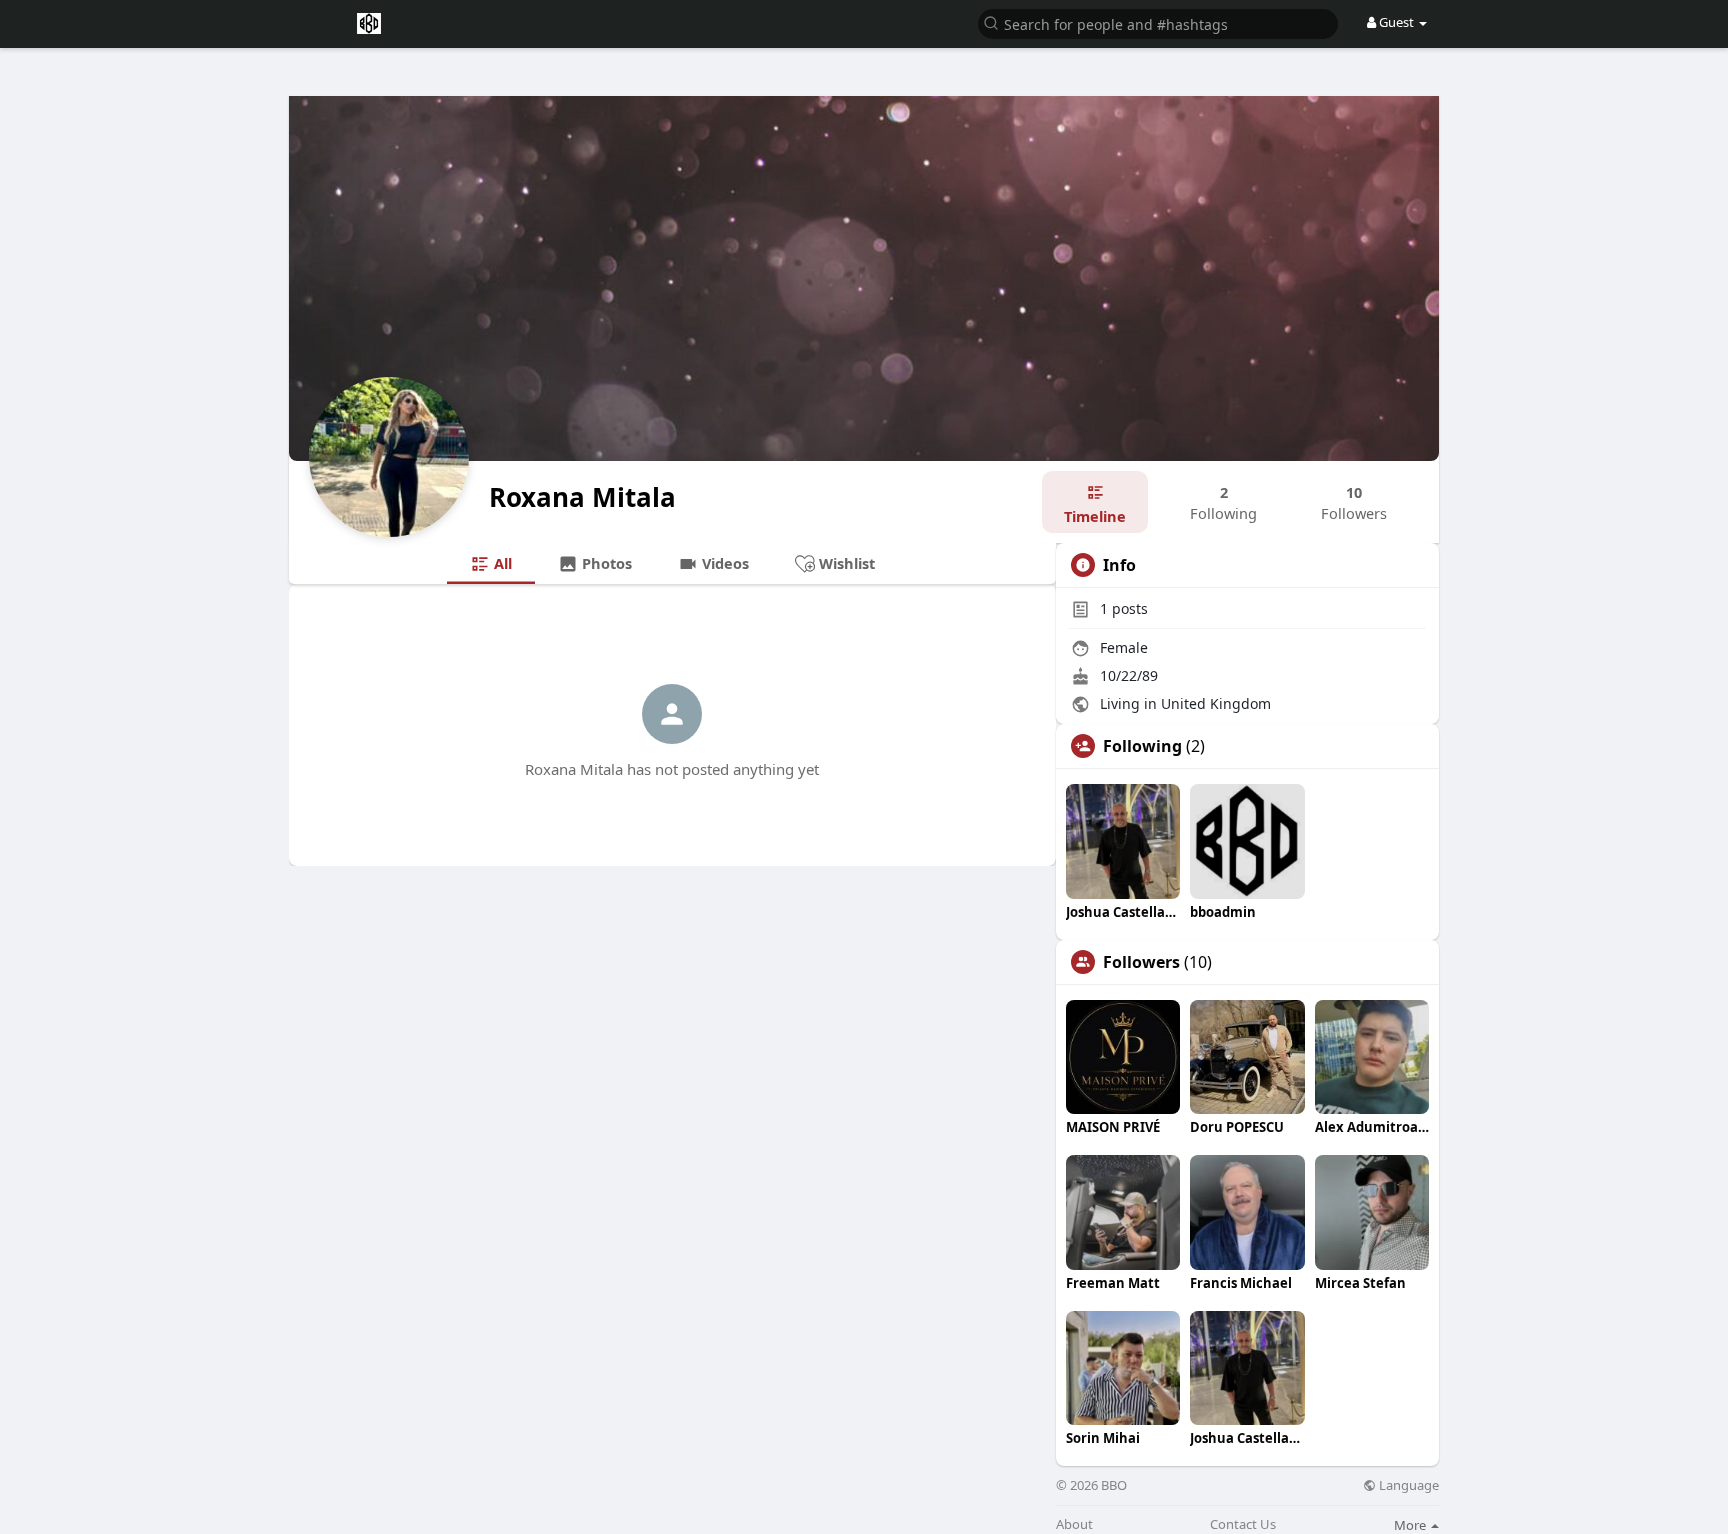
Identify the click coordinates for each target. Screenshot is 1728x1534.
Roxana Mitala (582, 497)
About (1074, 1524)
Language (1407, 1485)
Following (1142, 746)
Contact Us (1243, 1524)
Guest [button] (1396, 22)
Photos (605, 563)
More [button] (1411, 1525)
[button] (1158, 22)
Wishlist (845, 563)
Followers (1141, 962)
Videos (723, 563)
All (501, 563)
